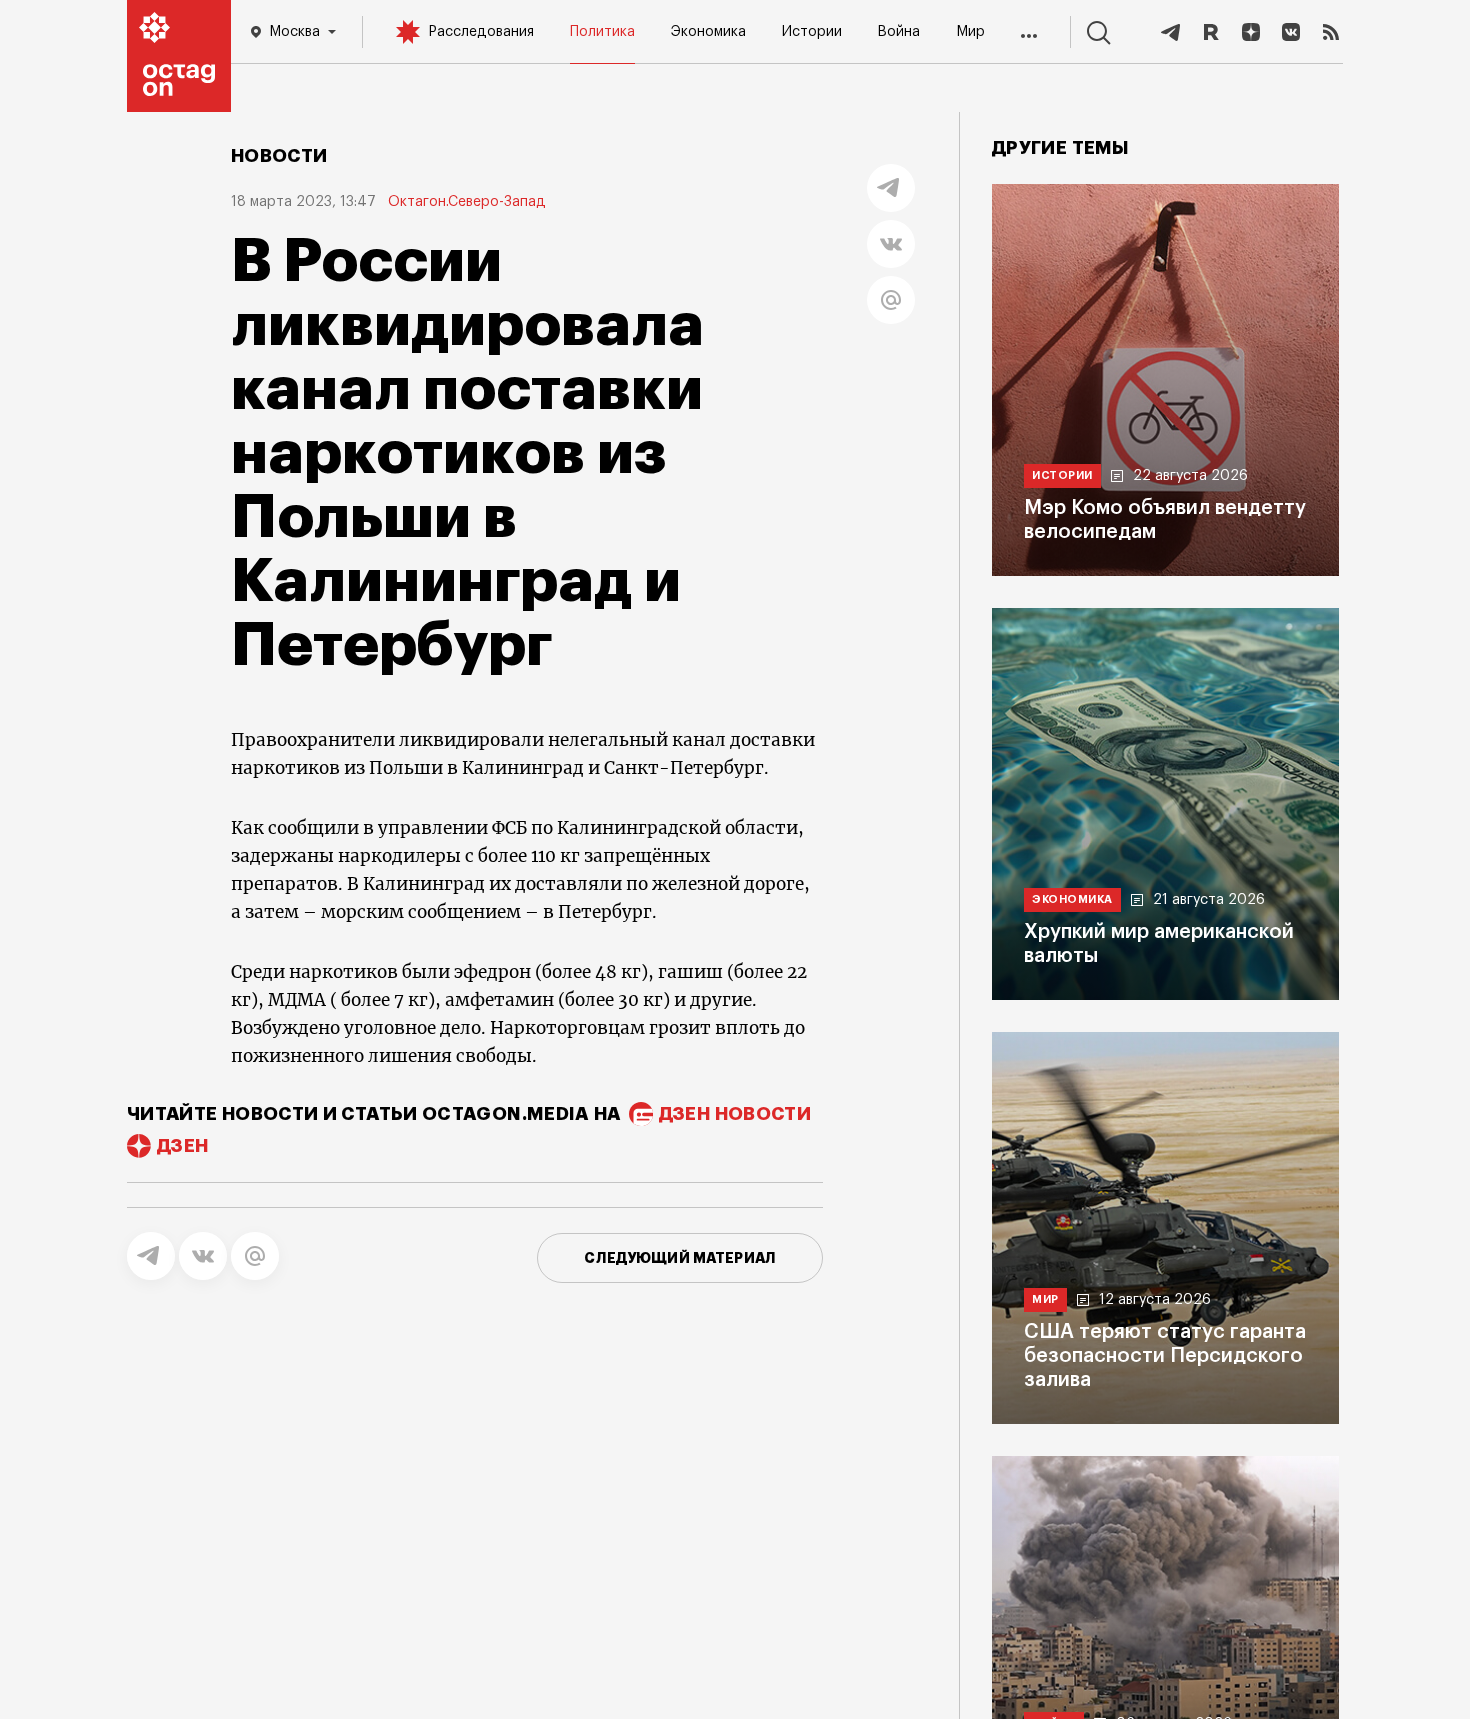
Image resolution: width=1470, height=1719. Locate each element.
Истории (812, 32)
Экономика (708, 32)
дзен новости (735, 1114)
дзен (182, 1146)
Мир (970, 32)
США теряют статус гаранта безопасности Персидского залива (1165, 1356)
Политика (602, 32)
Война (898, 32)
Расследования (481, 32)
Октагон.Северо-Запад (467, 202)
